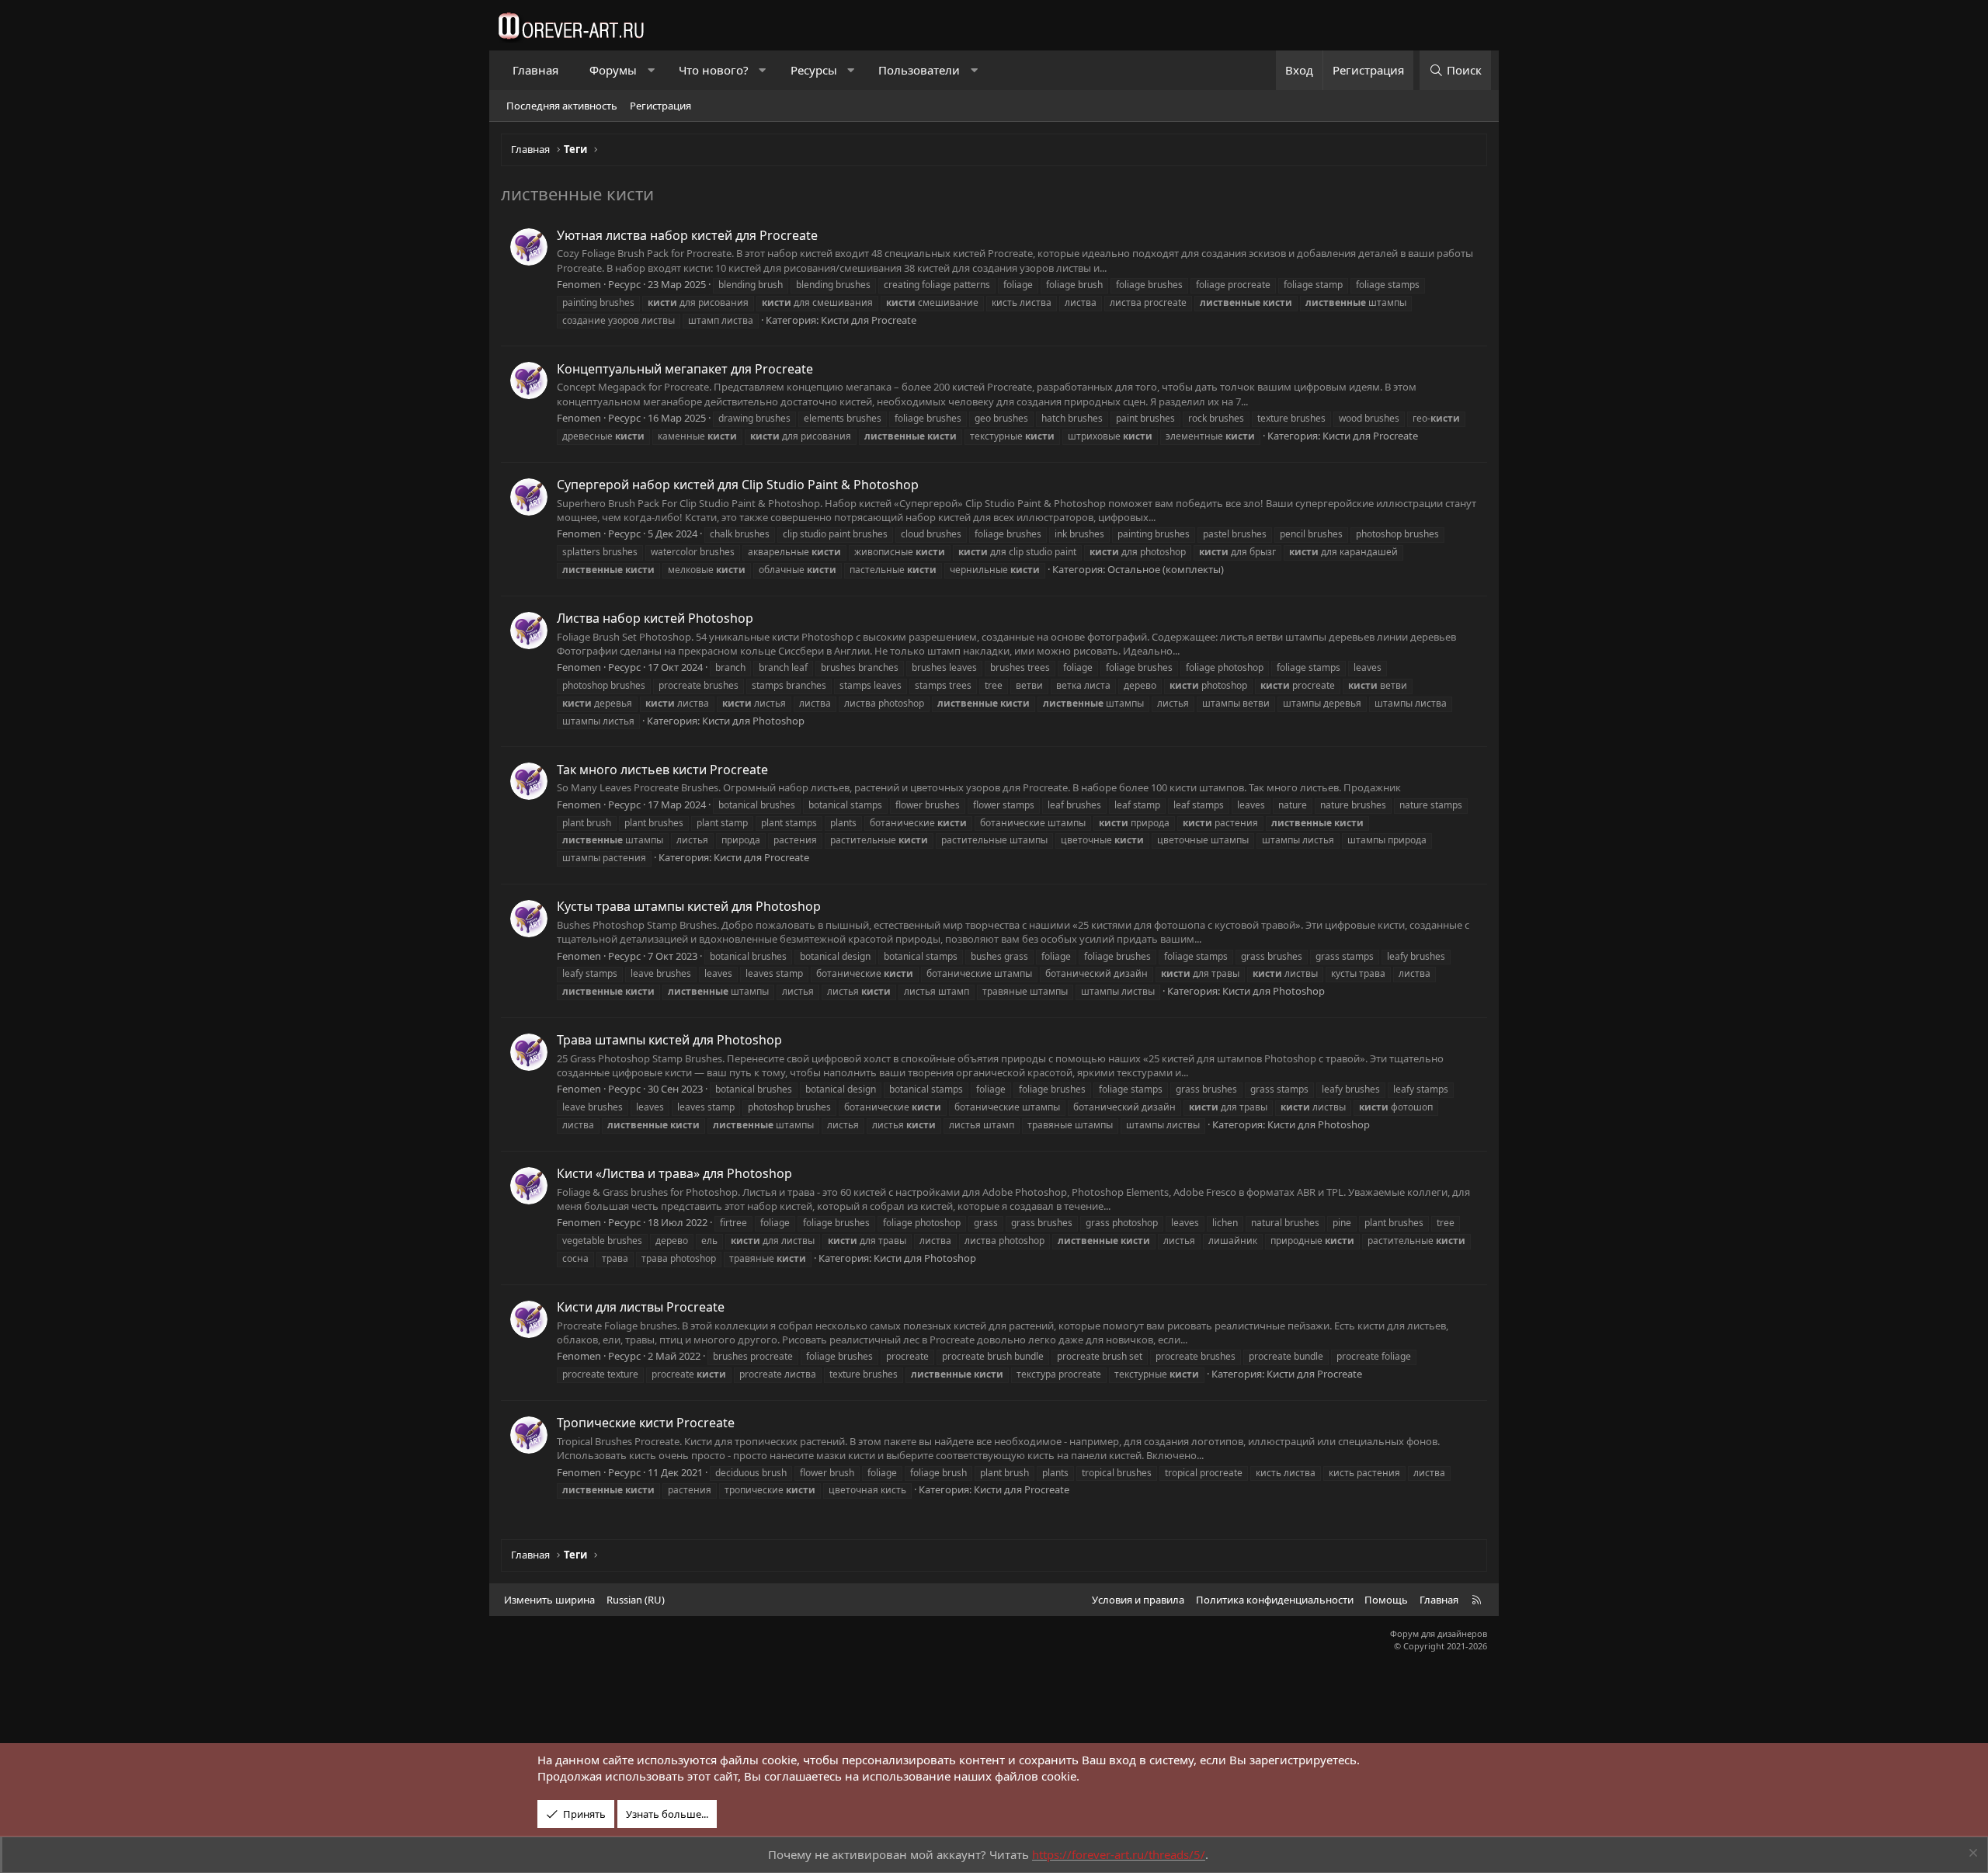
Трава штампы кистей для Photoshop (669, 1040)
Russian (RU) (636, 1600)
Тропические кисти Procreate (646, 1423)
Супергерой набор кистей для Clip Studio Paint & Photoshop (738, 485)
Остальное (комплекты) (1166, 569)
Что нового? (714, 70)
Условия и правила (1138, 1600)
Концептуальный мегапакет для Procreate (685, 369)
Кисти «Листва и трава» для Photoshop (674, 1173)
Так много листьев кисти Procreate (662, 770)
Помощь (1386, 1600)
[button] (651, 70)
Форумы (613, 70)
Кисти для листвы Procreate (641, 1307)
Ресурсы (814, 70)
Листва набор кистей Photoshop (655, 618)
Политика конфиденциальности (1275, 1600)
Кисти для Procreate (869, 320)
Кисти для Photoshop (753, 721)
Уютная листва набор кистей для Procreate (687, 235)
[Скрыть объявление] (1971, 1855)
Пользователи (919, 70)
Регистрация (660, 106)
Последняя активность (562, 106)
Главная (535, 70)
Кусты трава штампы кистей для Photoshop (689, 906)
